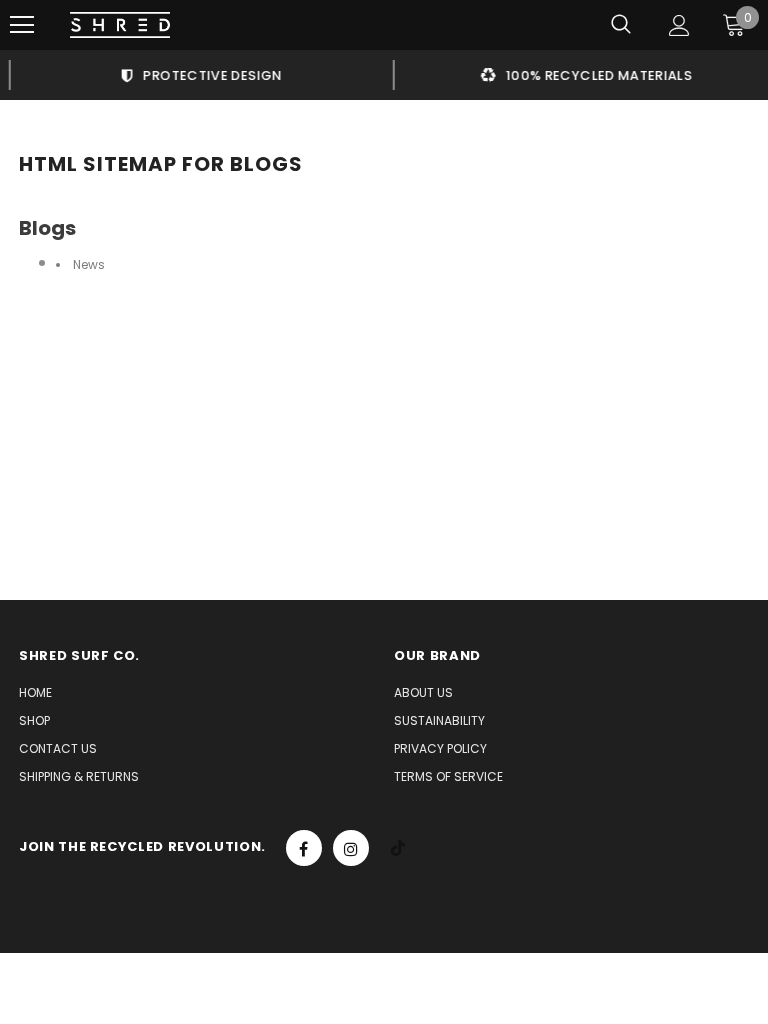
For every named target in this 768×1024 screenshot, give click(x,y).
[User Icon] (679, 25)
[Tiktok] (398, 848)
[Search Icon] (621, 25)
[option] (194, 75)
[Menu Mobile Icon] (22, 25)
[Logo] (120, 25)
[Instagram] (351, 848)
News (89, 264)
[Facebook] (304, 848)
